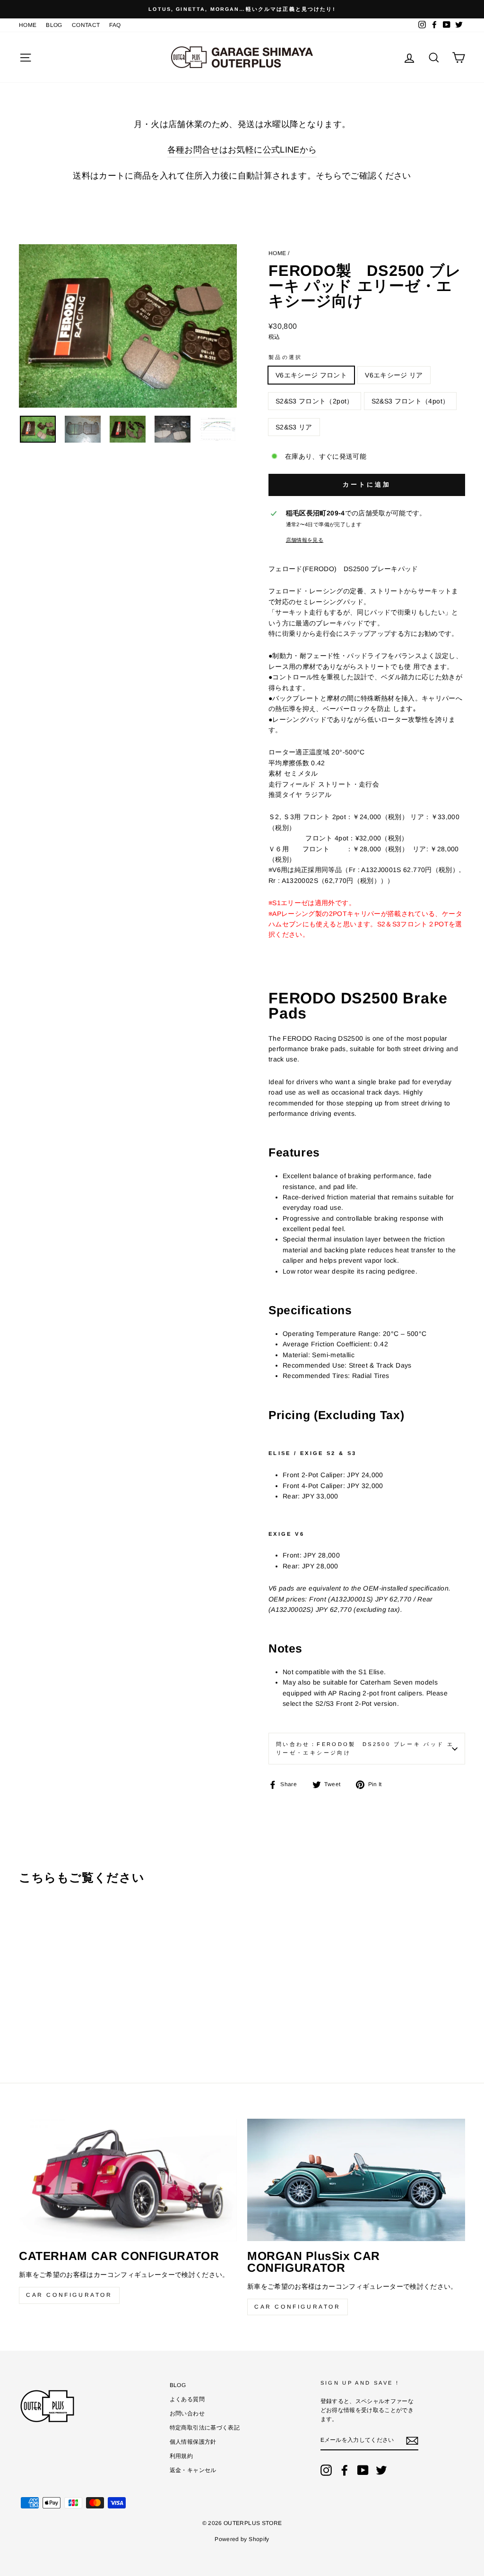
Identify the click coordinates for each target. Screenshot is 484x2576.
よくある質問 (187, 2399)
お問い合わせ (187, 2413)
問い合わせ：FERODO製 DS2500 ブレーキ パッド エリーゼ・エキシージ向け (365, 1748)
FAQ (115, 25)
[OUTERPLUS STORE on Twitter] (381, 2470)
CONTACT (86, 25)
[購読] (412, 2441)
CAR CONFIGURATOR (69, 2295)
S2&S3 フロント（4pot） (411, 401)
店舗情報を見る (305, 540)
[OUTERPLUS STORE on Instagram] (326, 2470)
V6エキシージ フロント (311, 375)
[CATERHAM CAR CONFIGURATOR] (128, 2180)
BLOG (54, 25)
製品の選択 (285, 357)
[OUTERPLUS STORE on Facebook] (345, 2470)
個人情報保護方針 (193, 2442)
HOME (28, 25)
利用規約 (181, 2456)
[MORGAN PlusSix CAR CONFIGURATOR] (356, 2180)
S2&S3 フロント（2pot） (315, 401)
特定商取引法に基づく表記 (205, 2428)
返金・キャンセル (193, 2470)
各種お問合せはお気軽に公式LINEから (242, 150)
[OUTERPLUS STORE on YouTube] (363, 2470)
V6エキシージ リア (394, 375)
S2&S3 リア (294, 427)
